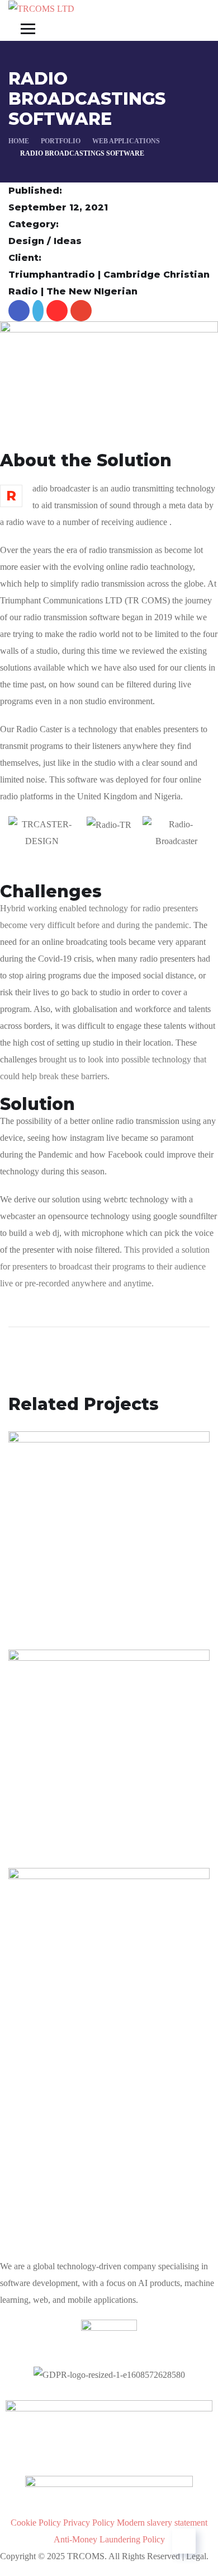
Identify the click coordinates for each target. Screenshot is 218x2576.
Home (19, 141)
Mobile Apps (49, 1828)
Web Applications (126, 141)
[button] (109, 858)
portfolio (61, 141)
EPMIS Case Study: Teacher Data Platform (106, 1586)
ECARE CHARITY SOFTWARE (74, 2017)
